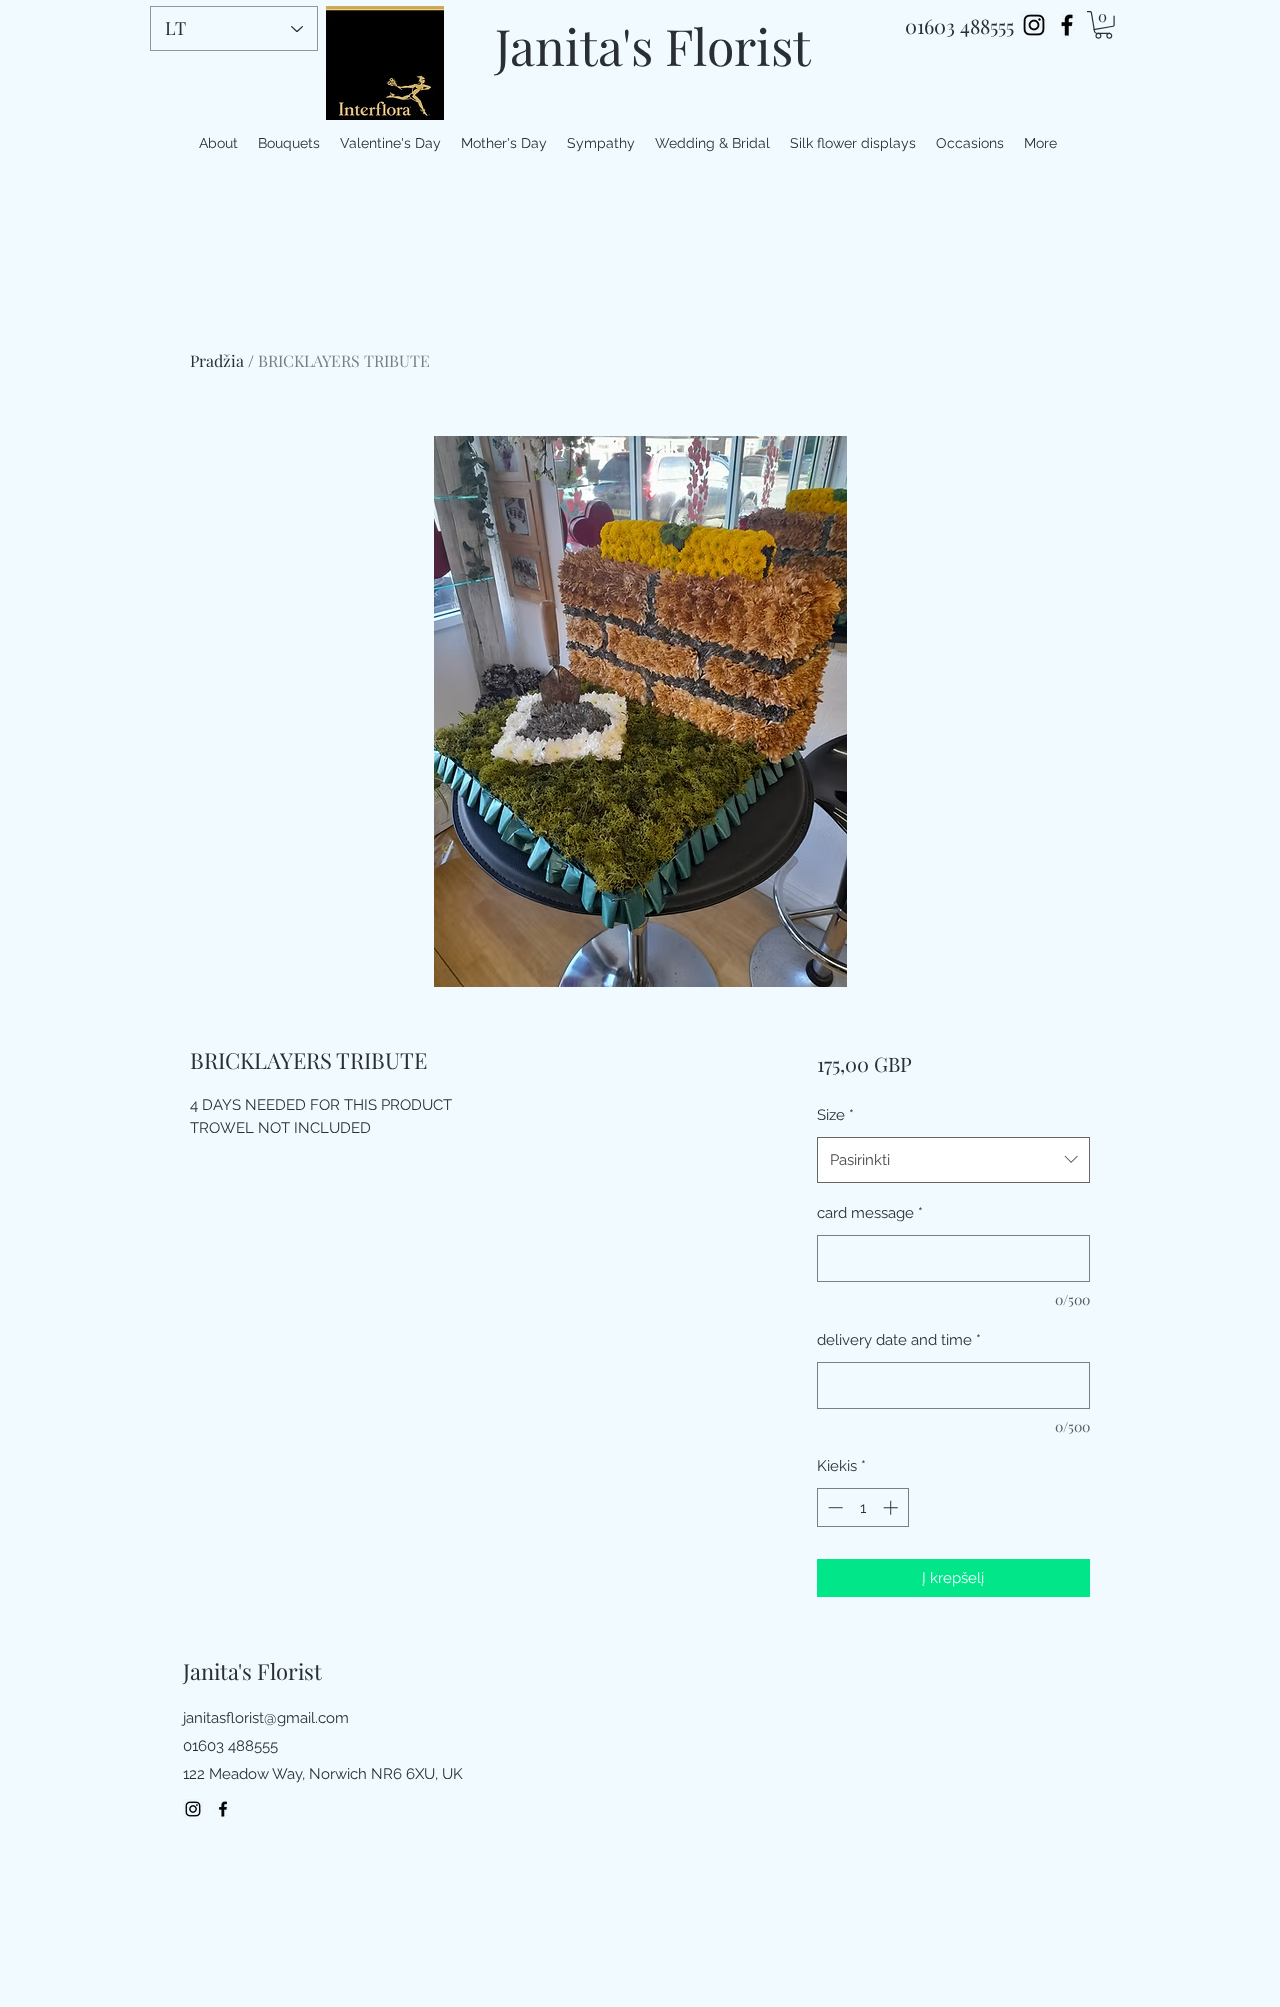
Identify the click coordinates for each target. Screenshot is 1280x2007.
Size (835, 1115)
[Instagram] (1034, 25)
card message (870, 1213)
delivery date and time (899, 1340)
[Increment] (892, 1507)
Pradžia (217, 360)
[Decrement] (833, 1507)
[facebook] (1067, 25)
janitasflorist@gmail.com (266, 1718)
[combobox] (953, 1160)
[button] (1103, 25)
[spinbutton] (862, 1507)
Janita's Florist (653, 45)
